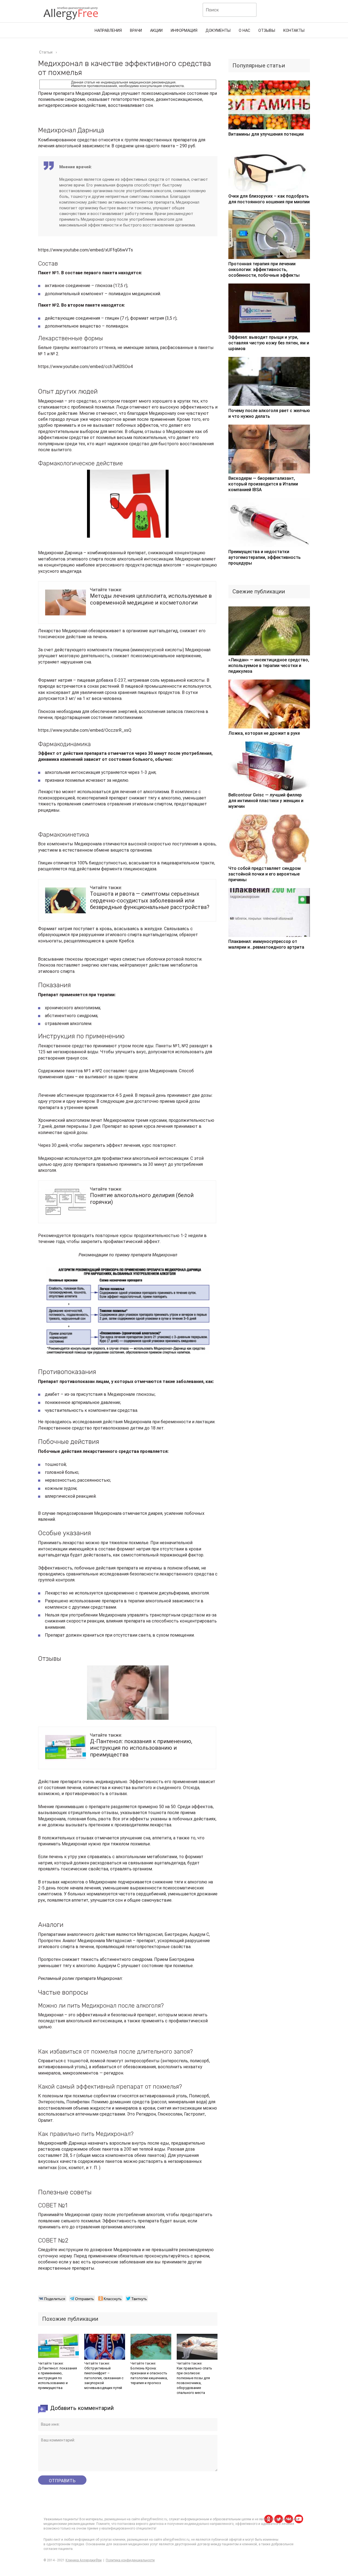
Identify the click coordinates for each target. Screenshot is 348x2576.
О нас (244, 31)
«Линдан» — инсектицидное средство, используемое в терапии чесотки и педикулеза (269, 666)
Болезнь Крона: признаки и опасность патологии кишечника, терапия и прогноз (149, 2376)
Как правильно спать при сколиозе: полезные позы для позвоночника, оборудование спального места (194, 2380)
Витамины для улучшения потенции (266, 134)
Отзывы (267, 31)
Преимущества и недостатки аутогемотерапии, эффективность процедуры (265, 557)
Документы (218, 31)
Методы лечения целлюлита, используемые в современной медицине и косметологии (151, 599)
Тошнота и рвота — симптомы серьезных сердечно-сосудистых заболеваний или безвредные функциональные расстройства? (150, 900)
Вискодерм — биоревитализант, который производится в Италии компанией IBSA (263, 484)
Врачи (136, 31)
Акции (156, 31)
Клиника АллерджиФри (84, 2560)
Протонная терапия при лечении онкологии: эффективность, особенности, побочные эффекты (264, 270)
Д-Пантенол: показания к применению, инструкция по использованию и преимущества (141, 1748)
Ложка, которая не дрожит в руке (264, 733)
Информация (184, 31)
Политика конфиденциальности (130, 2560)
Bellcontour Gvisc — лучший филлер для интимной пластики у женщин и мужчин (266, 801)
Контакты (294, 31)
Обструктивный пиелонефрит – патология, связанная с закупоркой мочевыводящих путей (104, 2378)
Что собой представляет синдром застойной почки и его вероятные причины (265, 874)
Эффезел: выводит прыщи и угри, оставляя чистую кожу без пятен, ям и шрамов (269, 343)
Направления (108, 31)
